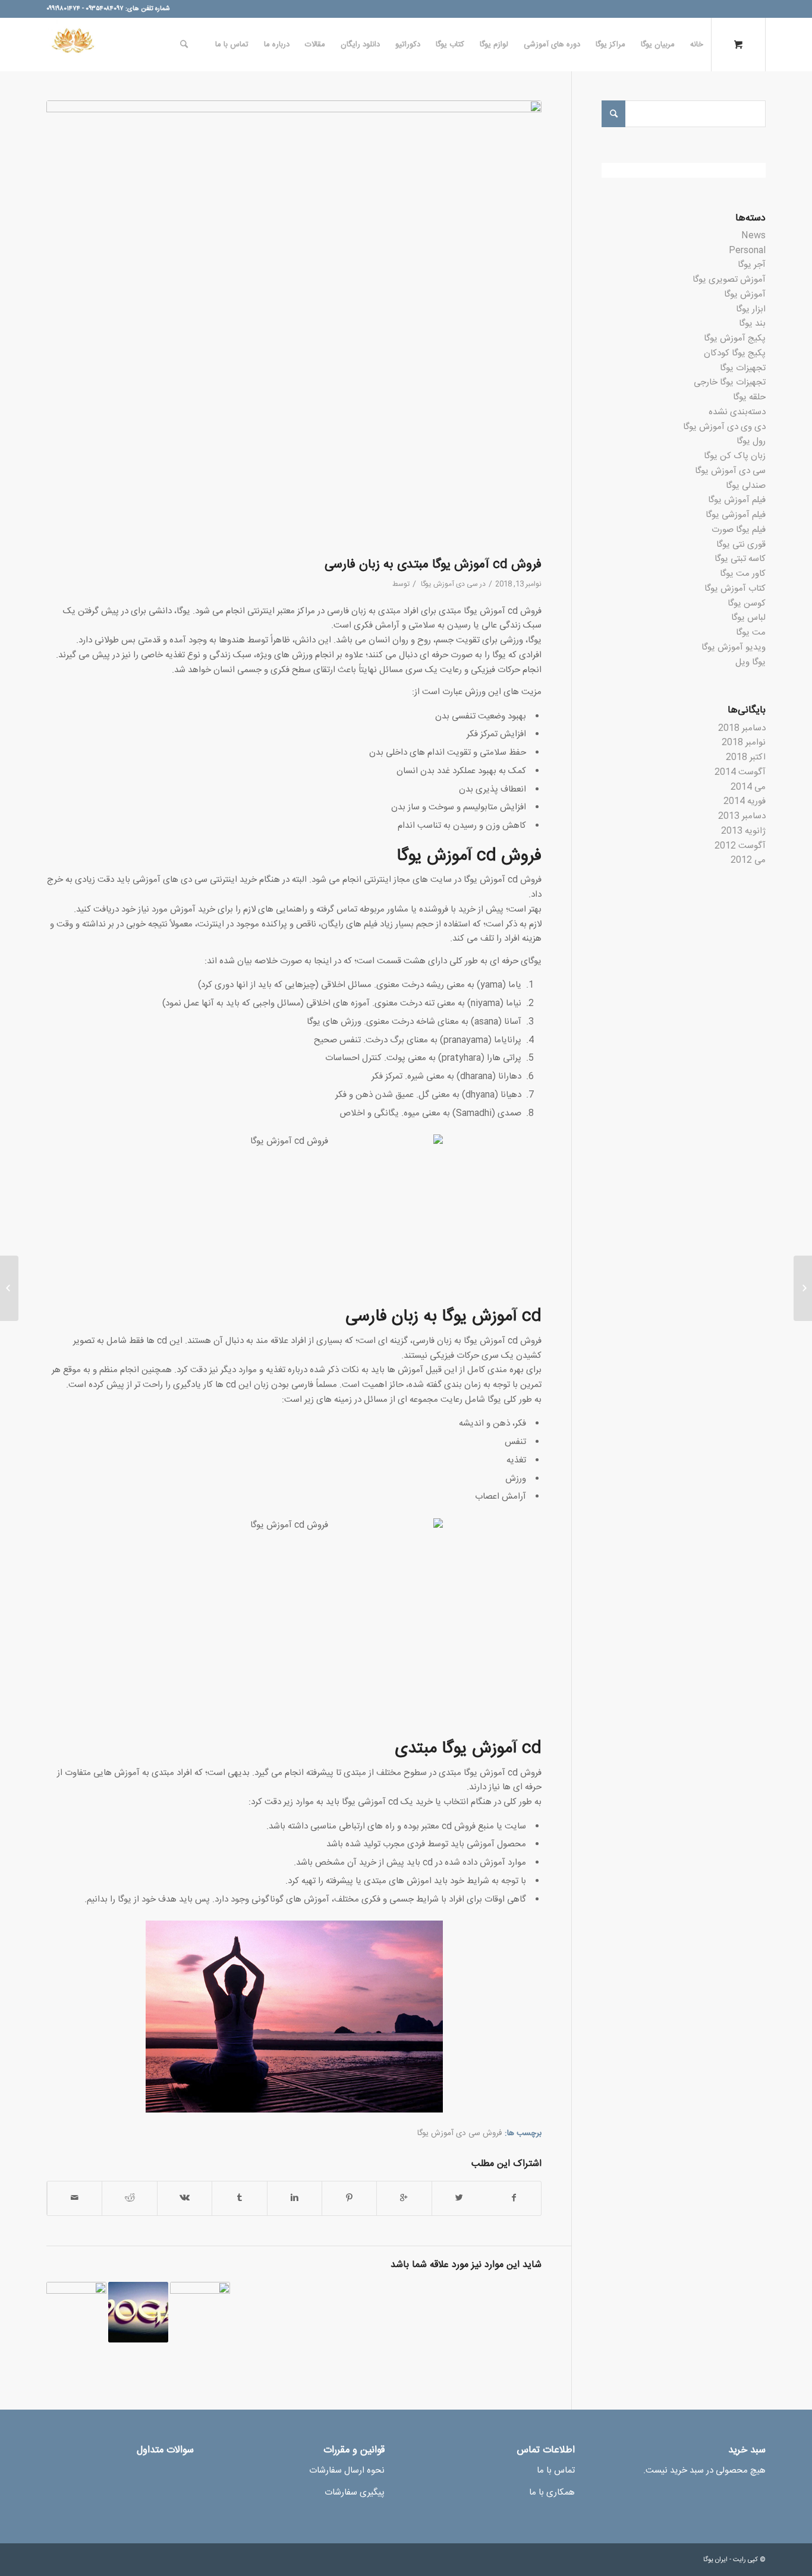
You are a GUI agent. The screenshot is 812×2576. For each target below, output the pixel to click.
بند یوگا (752, 324)
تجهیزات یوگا (743, 368)
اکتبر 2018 (746, 757)
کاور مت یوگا (743, 574)
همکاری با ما (552, 2493)
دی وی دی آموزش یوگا (724, 427)
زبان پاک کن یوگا (735, 456)
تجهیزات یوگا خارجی (730, 382)
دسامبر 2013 (742, 816)
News (753, 236)
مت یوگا (751, 633)
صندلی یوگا (746, 486)
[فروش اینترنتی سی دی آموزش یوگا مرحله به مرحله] (200, 2312)
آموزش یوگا (745, 294)
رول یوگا (751, 441)
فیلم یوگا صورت (739, 530)
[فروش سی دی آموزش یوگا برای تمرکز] (76, 2312)
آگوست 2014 (740, 772)
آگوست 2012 (740, 846)
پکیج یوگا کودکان (735, 353)
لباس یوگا (748, 618)
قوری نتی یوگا (741, 545)
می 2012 (748, 860)
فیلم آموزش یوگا (737, 500)
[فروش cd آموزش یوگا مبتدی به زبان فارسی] (294, 326)
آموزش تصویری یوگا (729, 280)
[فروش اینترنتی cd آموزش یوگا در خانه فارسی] (138, 2312)
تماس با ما (556, 2471)
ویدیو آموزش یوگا (734, 647)
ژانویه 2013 (743, 831)
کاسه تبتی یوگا (740, 559)
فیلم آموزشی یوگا (736, 515)
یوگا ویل (750, 662)
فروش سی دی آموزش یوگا (460, 2133)
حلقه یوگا (749, 397)
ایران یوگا (715, 2560)
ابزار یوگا (751, 309)
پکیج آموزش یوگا (735, 338)
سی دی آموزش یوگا (449, 584)
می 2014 (748, 787)
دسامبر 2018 (742, 728)
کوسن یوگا (747, 603)
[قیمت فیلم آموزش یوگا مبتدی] (803, 1288)
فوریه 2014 (745, 801)
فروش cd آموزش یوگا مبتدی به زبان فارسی (433, 565)
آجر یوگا (752, 265)
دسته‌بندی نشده (737, 412)
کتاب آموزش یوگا (735, 589)
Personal (747, 250)
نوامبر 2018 (744, 742)
